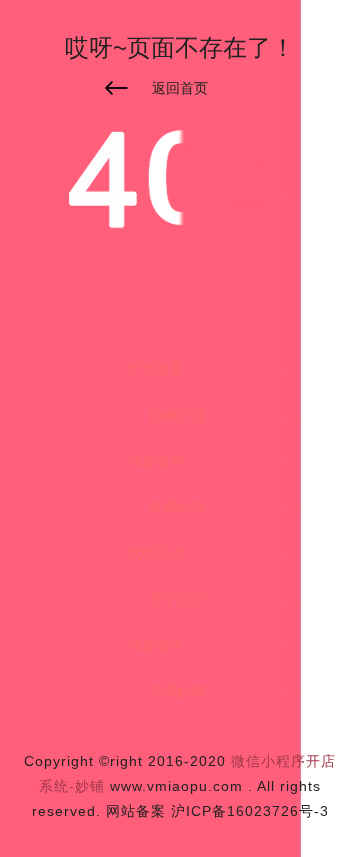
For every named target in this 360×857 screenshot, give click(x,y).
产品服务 (156, 369)
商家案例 (156, 461)
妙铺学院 (177, 415)
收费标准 (177, 507)
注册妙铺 (177, 691)
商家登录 (156, 645)
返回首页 (180, 88)
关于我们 (177, 599)
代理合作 (156, 553)
